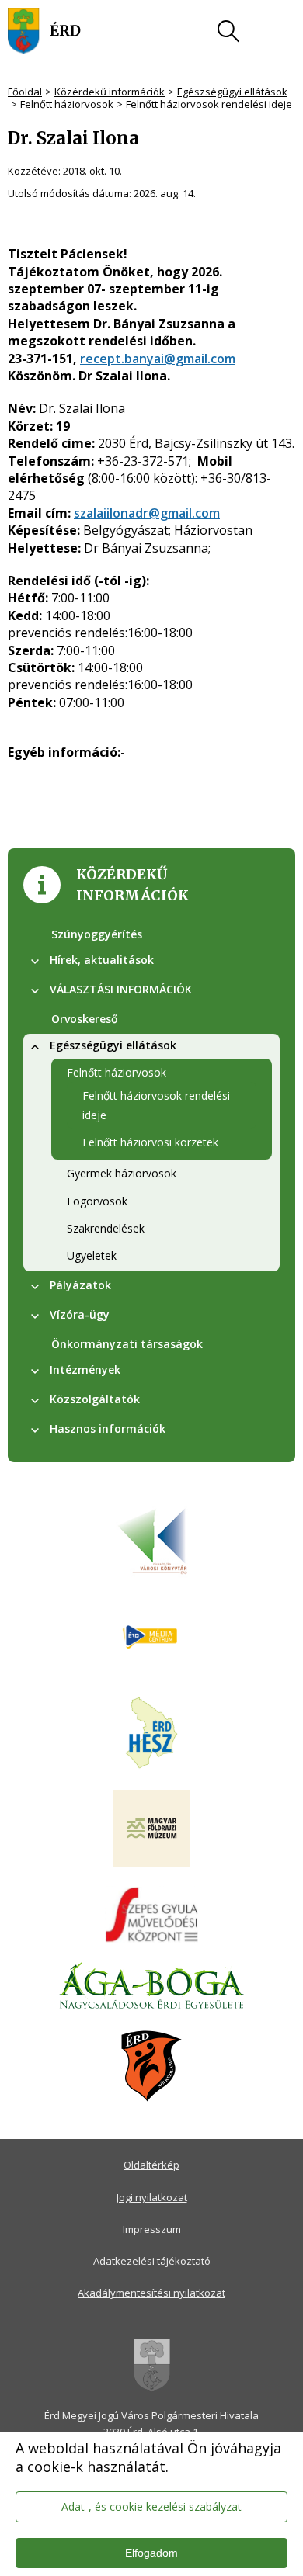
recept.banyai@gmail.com (158, 359)
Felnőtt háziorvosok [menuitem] (117, 1072)
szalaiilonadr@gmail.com (147, 513)
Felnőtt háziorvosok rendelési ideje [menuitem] (156, 1105)
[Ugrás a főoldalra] (44, 31)
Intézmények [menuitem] (85, 1369)
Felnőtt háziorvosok (67, 104)
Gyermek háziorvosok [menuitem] (122, 1173)
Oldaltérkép (151, 2165)
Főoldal (25, 92)
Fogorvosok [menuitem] (97, 1201)
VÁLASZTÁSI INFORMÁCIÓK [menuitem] (121, 989)
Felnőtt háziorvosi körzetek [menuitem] (150, 1142)
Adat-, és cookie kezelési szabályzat (151, 2507)
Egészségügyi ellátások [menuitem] (113, 1045)
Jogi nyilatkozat (152, 2197)
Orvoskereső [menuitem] (85, 1019)
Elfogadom (151, 2553)
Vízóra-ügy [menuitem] (80, 1314)
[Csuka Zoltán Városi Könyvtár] (151, 1541)
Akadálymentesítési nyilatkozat (151, 2293)
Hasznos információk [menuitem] (108, 1428)
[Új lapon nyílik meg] (151, 1638)
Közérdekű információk (110, 92)
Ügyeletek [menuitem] (92, 1255)
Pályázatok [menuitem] (80, 1285)
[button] (35, 962)
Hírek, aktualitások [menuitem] (102, 960)
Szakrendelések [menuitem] (106, 1228)
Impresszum (152, 2229)
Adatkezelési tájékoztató (152, 2261)
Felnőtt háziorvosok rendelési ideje (209, 104)
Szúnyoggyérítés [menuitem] (97, 934)
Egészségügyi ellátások (232, 92)
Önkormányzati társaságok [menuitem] (127, 1344)
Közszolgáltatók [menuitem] (95, 1399)
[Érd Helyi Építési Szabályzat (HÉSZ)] (151, 1734)
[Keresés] (228, 31)
